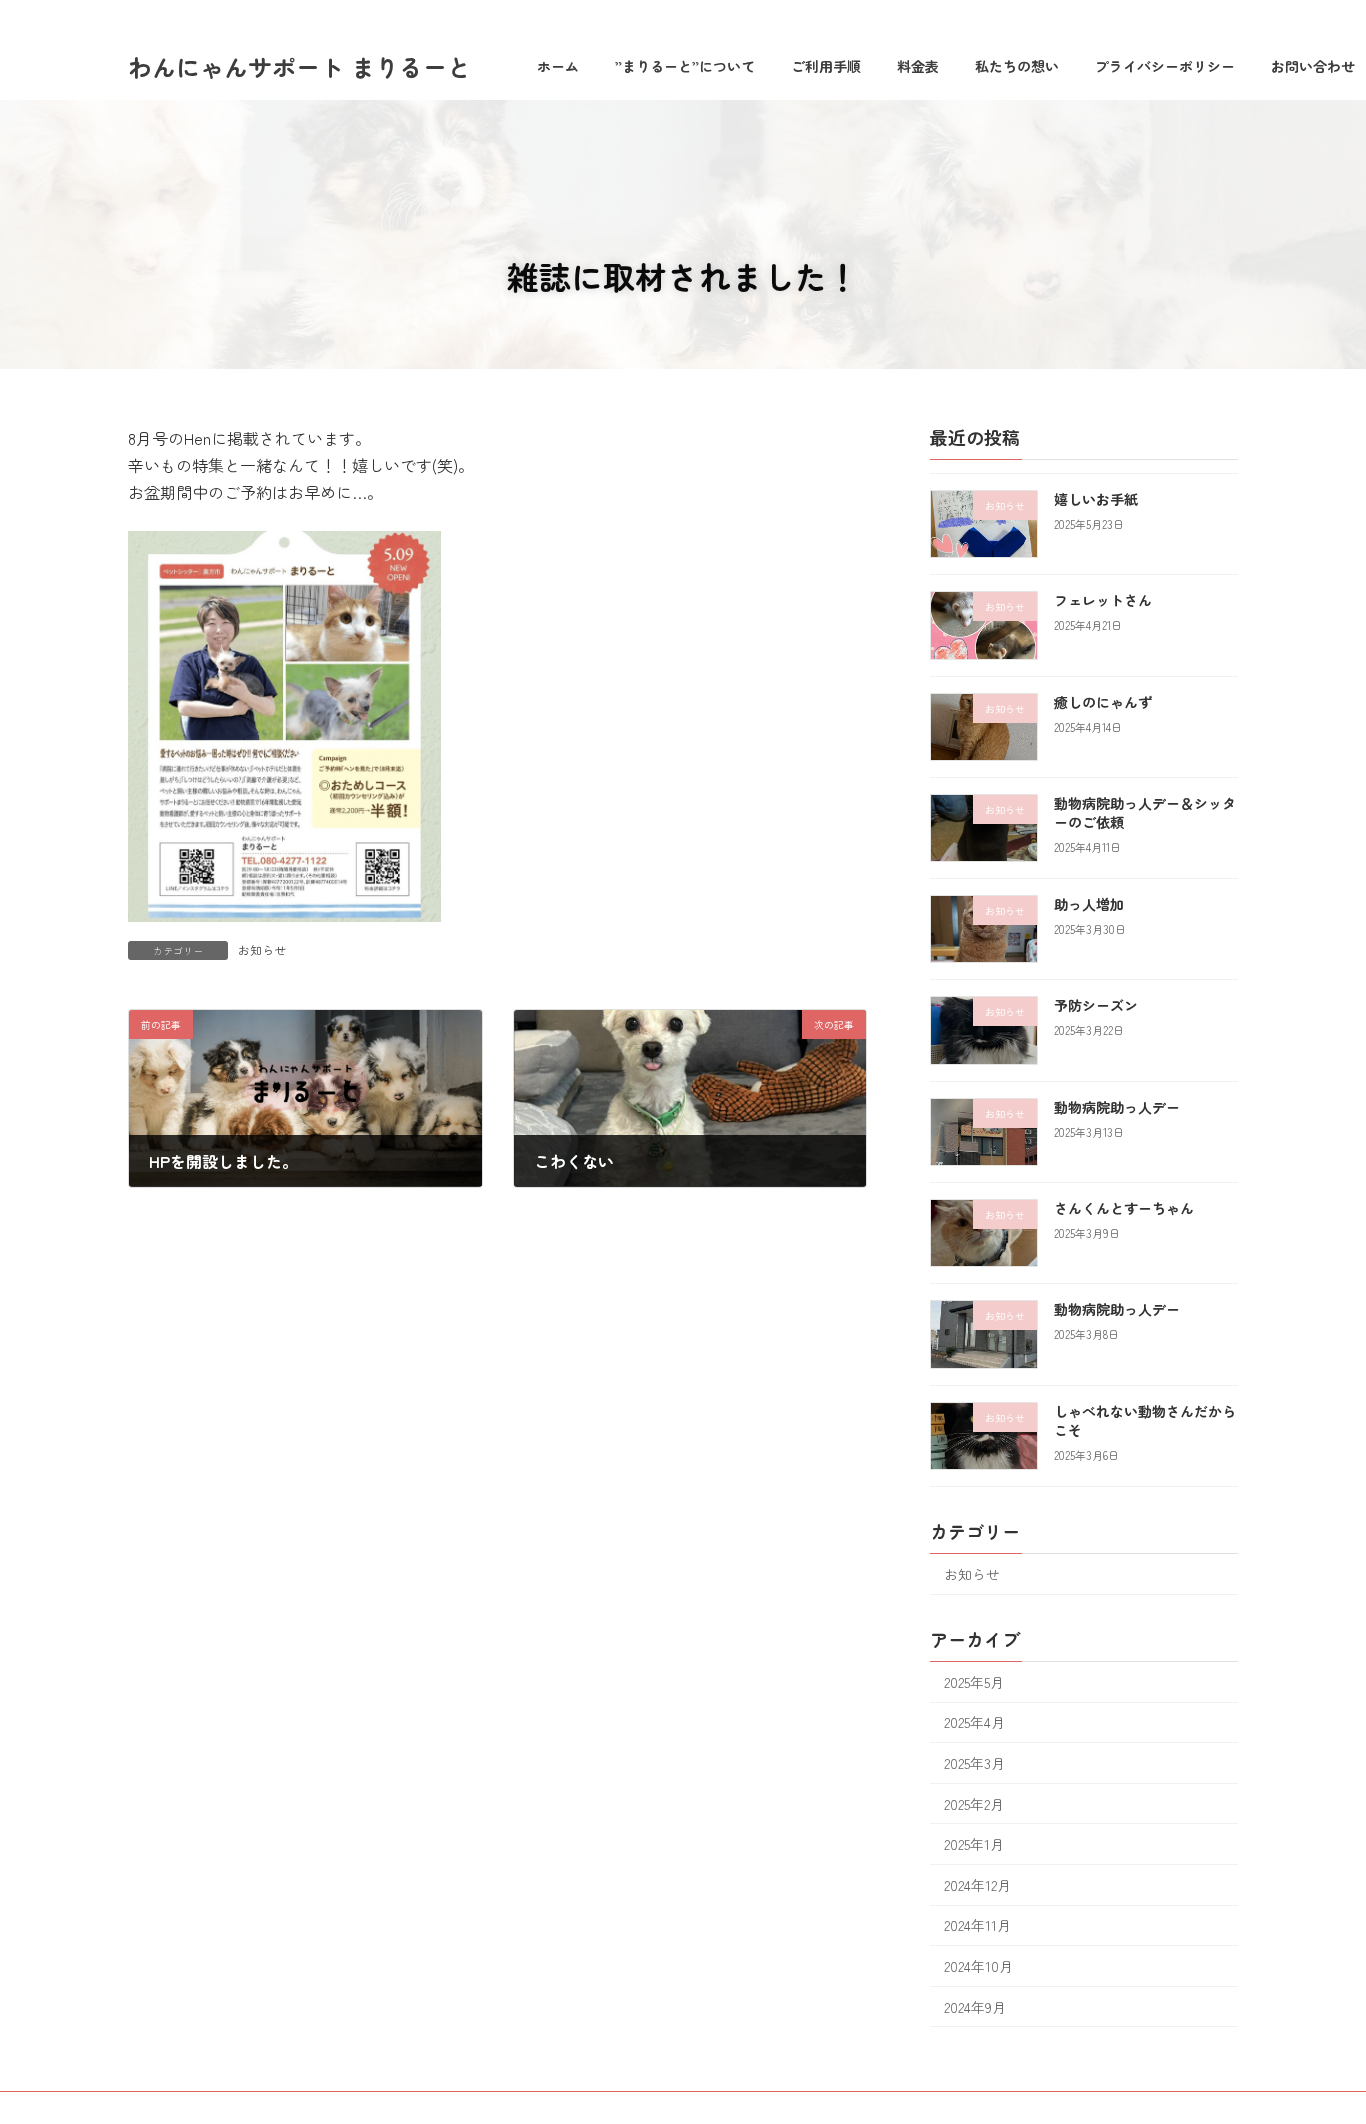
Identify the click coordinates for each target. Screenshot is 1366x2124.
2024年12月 (977, 1885)
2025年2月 (974, 1804)
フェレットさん (1103, 600)
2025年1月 (974, 1844)
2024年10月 (978, 1966)
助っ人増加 (1089, 904)
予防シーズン (1096, 1005)
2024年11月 (977, 1925)
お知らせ (262, 949)
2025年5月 (974, 1682)
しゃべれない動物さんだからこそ (1145, 1421)
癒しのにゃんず (1103, 702)
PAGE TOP (1318, 2041)
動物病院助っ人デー (1117, 1107)
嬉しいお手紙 (1096, 499)
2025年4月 (974, 1722)
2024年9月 (975, 2007)
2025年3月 (974, 1763)
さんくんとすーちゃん (1124, 1208)
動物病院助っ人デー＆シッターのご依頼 (1145, 813)
